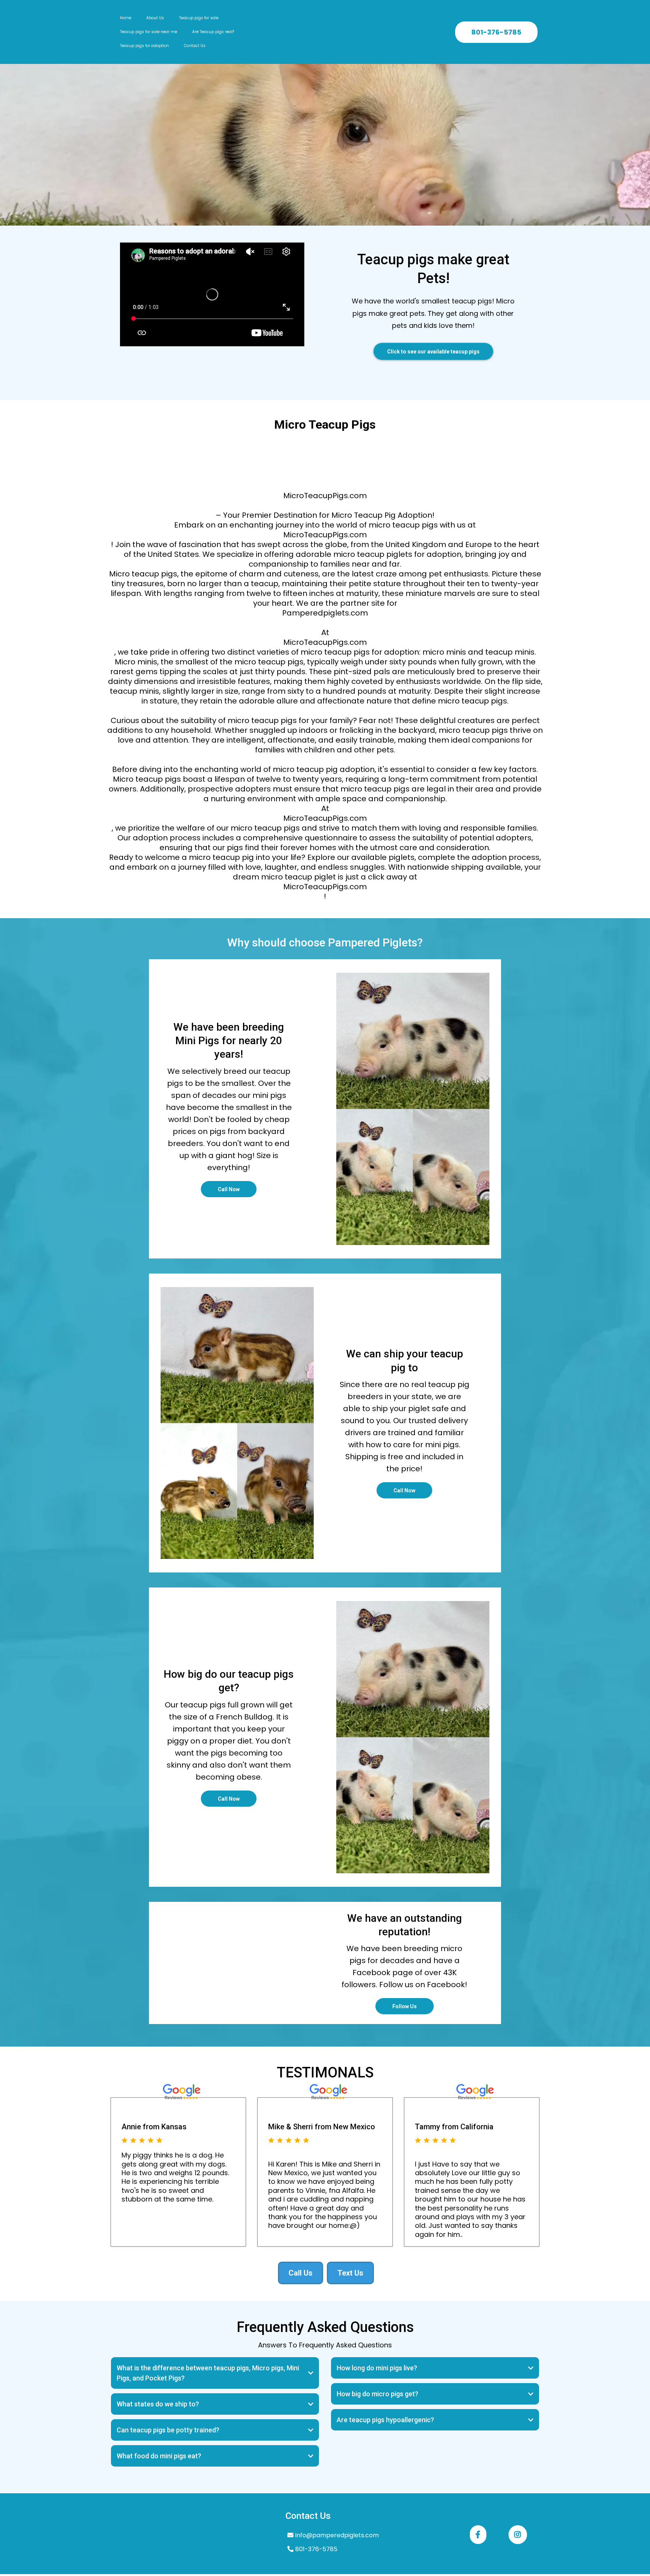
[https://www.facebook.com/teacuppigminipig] (478, 2535)
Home (126, 18)
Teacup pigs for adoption (144, 46)
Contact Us (195, 46)
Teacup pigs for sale (199, 18)
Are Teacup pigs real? (213, 32)
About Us (155, 18)
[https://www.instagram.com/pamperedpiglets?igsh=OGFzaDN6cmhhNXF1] (518, 2535)
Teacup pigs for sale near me (149, 32)
